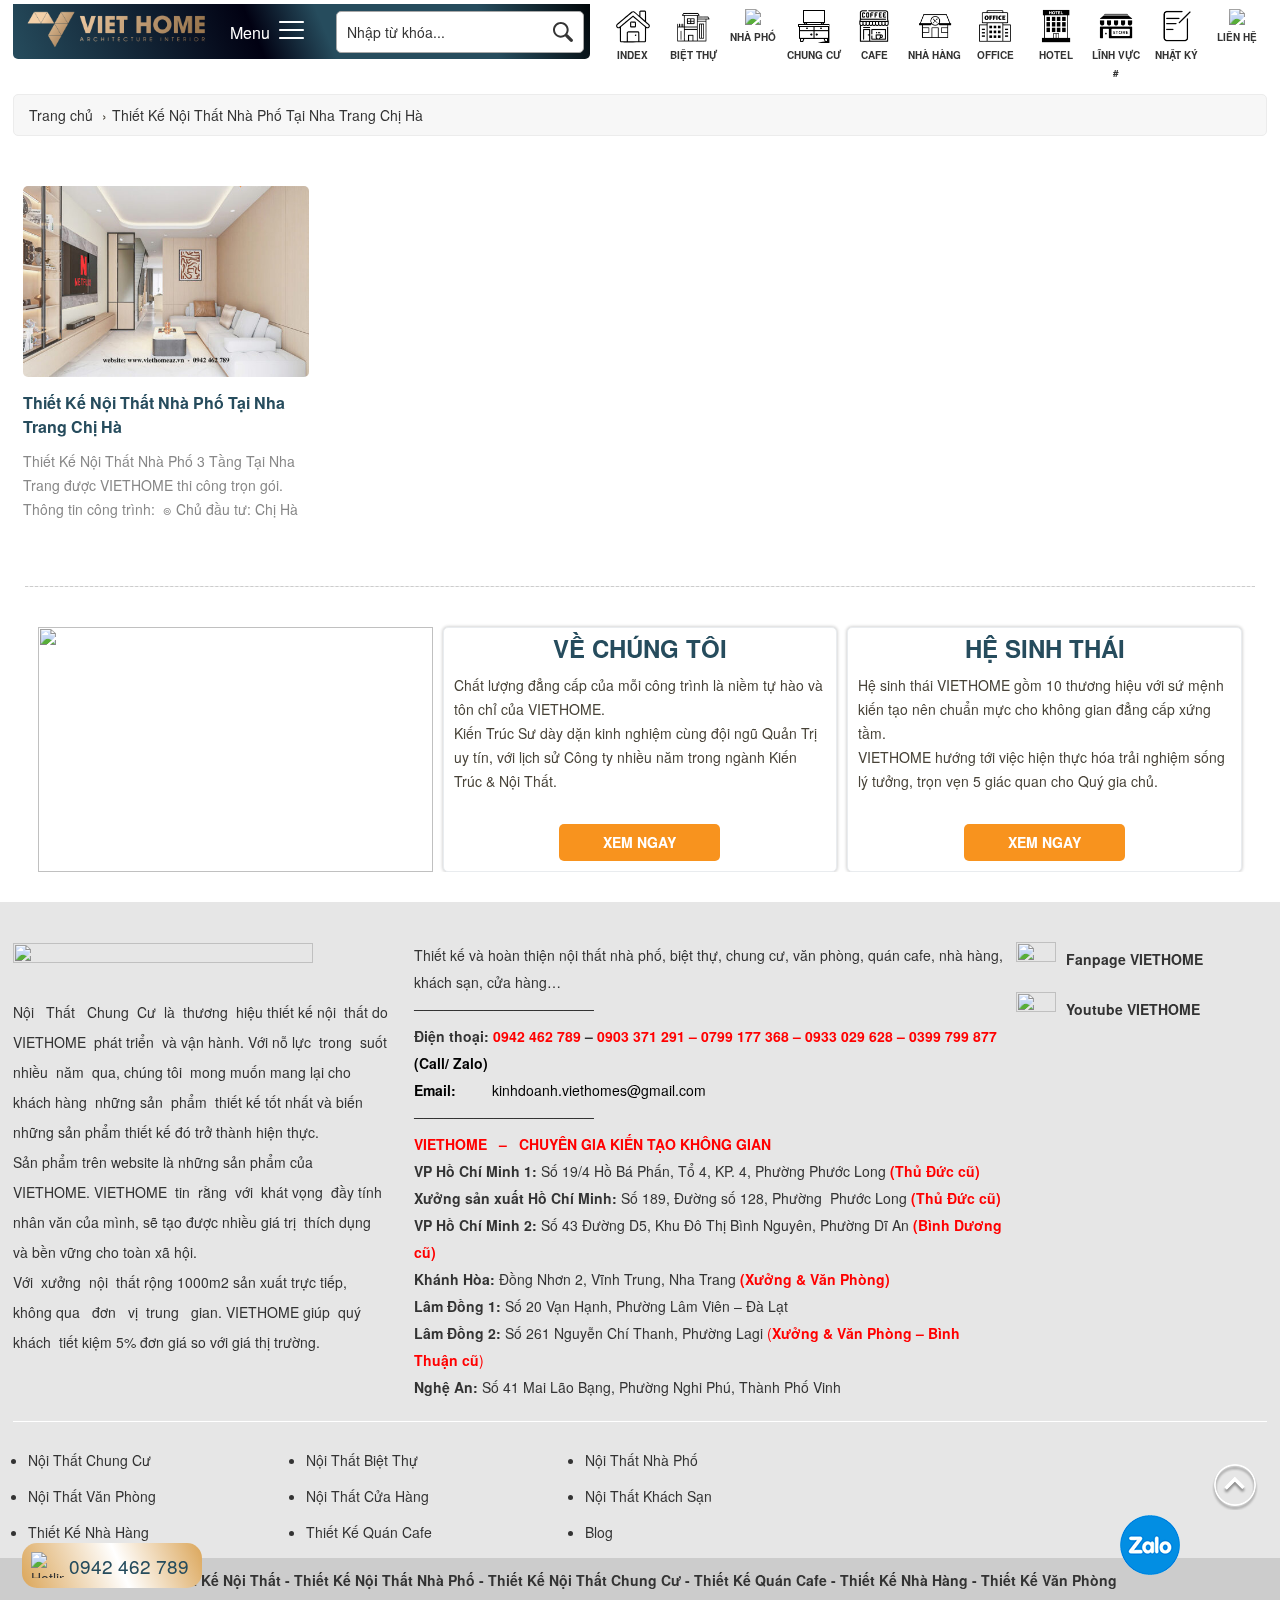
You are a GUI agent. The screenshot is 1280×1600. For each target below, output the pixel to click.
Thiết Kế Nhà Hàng (88, 1532)
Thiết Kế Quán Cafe (369, 1532)
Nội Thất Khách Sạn (648, 1496)
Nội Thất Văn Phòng (92, 1496)
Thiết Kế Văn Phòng (1049, 1580)
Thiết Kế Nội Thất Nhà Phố (384, 1580)
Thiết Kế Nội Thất (221, 1580)
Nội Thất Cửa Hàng (367, 1496)
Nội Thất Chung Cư (89, 1460)
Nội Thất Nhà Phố (641, 1460)
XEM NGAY (639, 842)
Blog (599, 1532)
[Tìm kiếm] (563, 31)
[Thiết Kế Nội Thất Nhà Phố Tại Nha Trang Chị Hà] (166, 371)
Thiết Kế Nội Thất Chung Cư (584, 1580)
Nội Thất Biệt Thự (362, 1460)
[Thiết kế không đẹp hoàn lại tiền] (117, 42)
